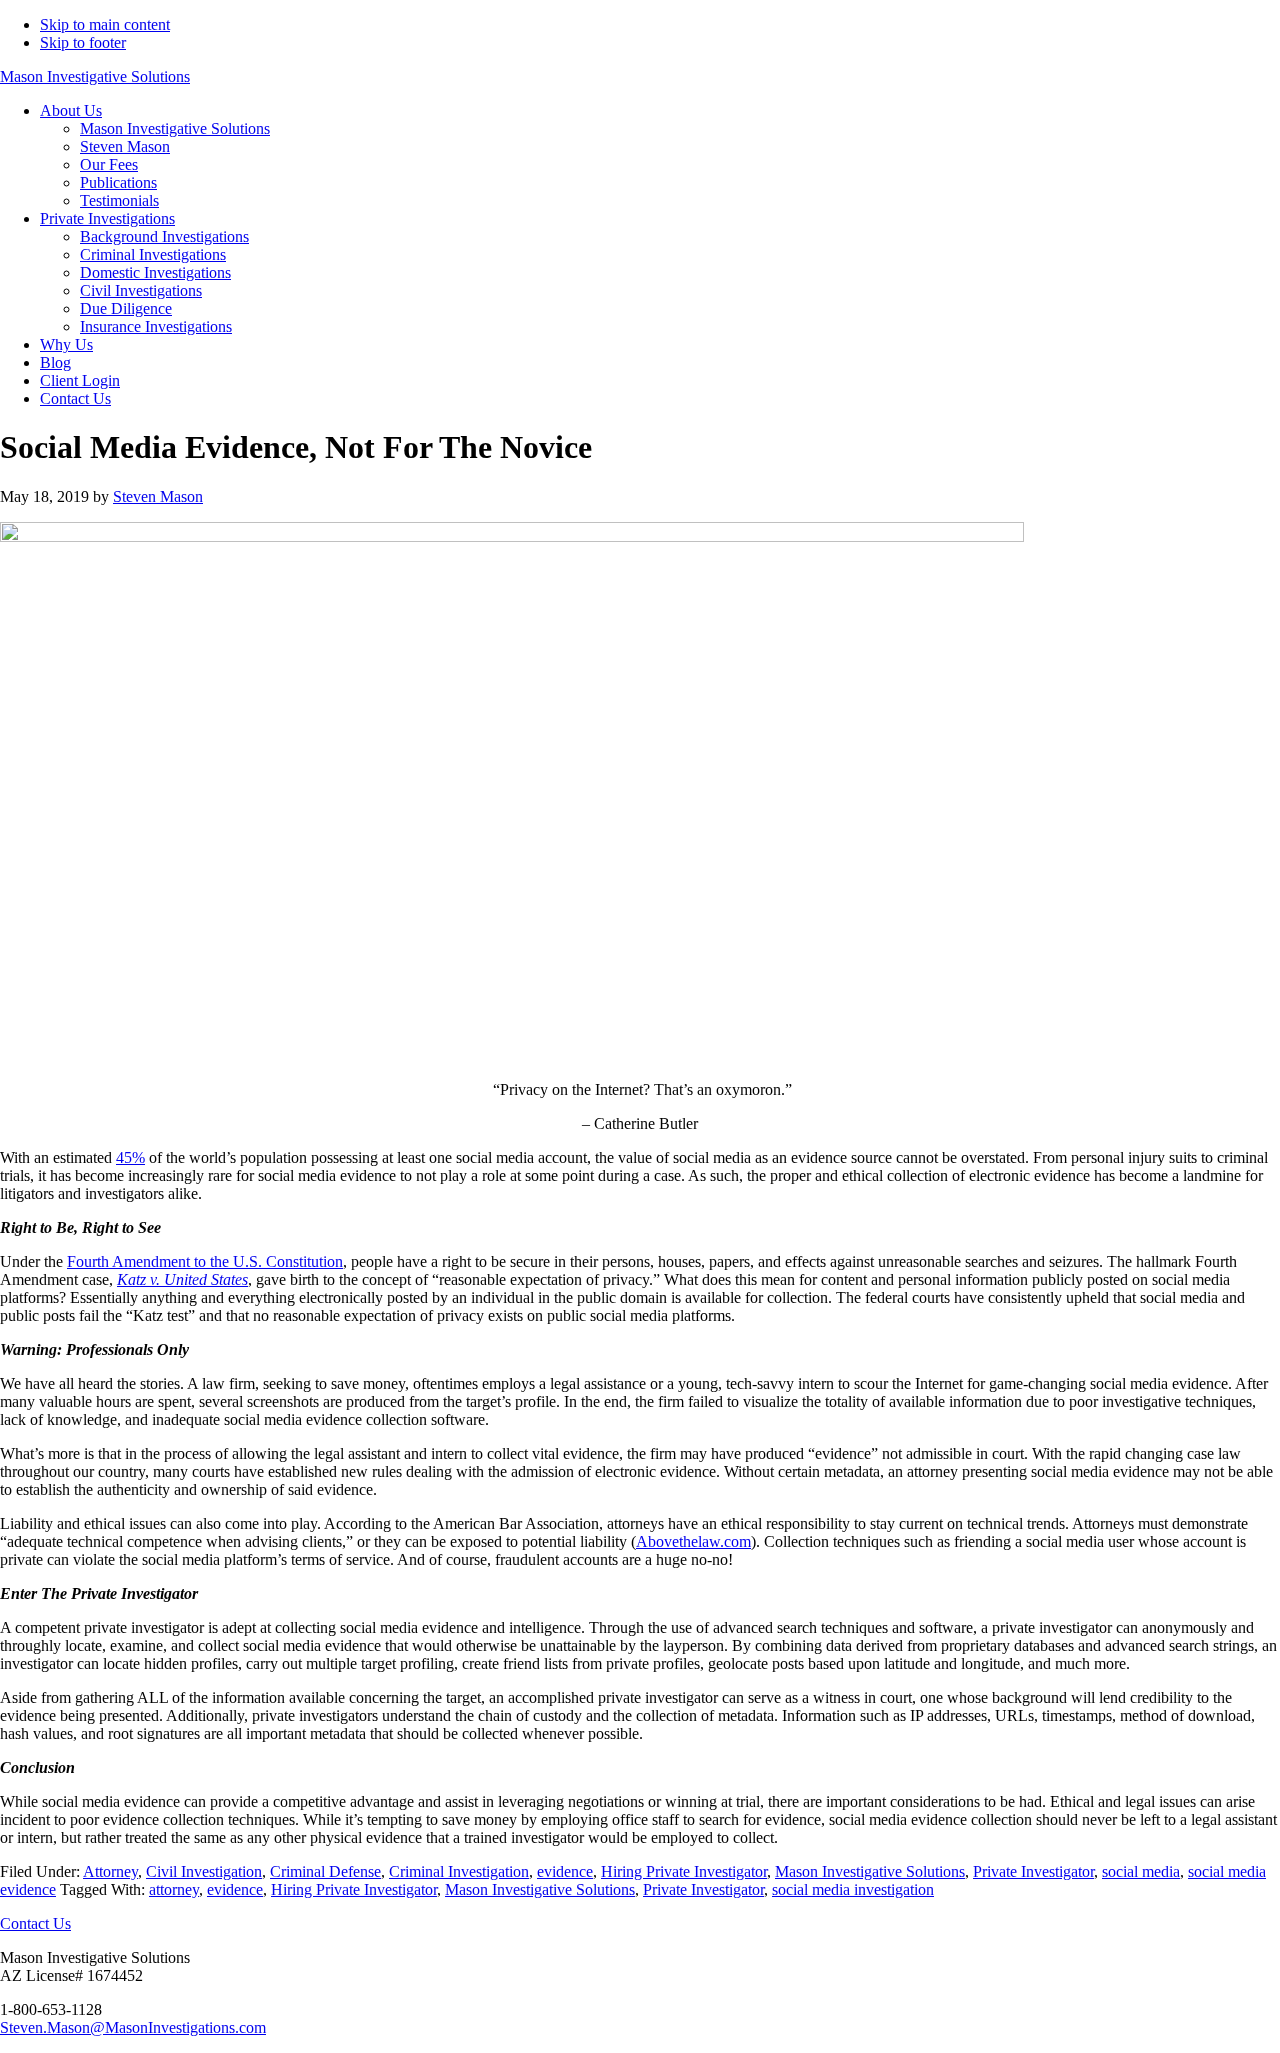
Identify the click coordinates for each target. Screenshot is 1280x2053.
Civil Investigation (204, 1871)
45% (130, 1157)
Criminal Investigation (459, 1871)
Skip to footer (83, 42)
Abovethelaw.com (693, 1541)
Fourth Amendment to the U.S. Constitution (205, 1261)
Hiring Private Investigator (684, 1871)
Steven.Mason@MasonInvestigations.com (133, 2027)
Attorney (110, 1871)
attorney (174, 1889)
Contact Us (35, 1923)
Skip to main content (105, 24)
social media (1141, 1871)
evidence (565, 1871)
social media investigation (853, 1889)
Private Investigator (1033, 1871)
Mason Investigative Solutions (95, 76)
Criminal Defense (325, 1871)
